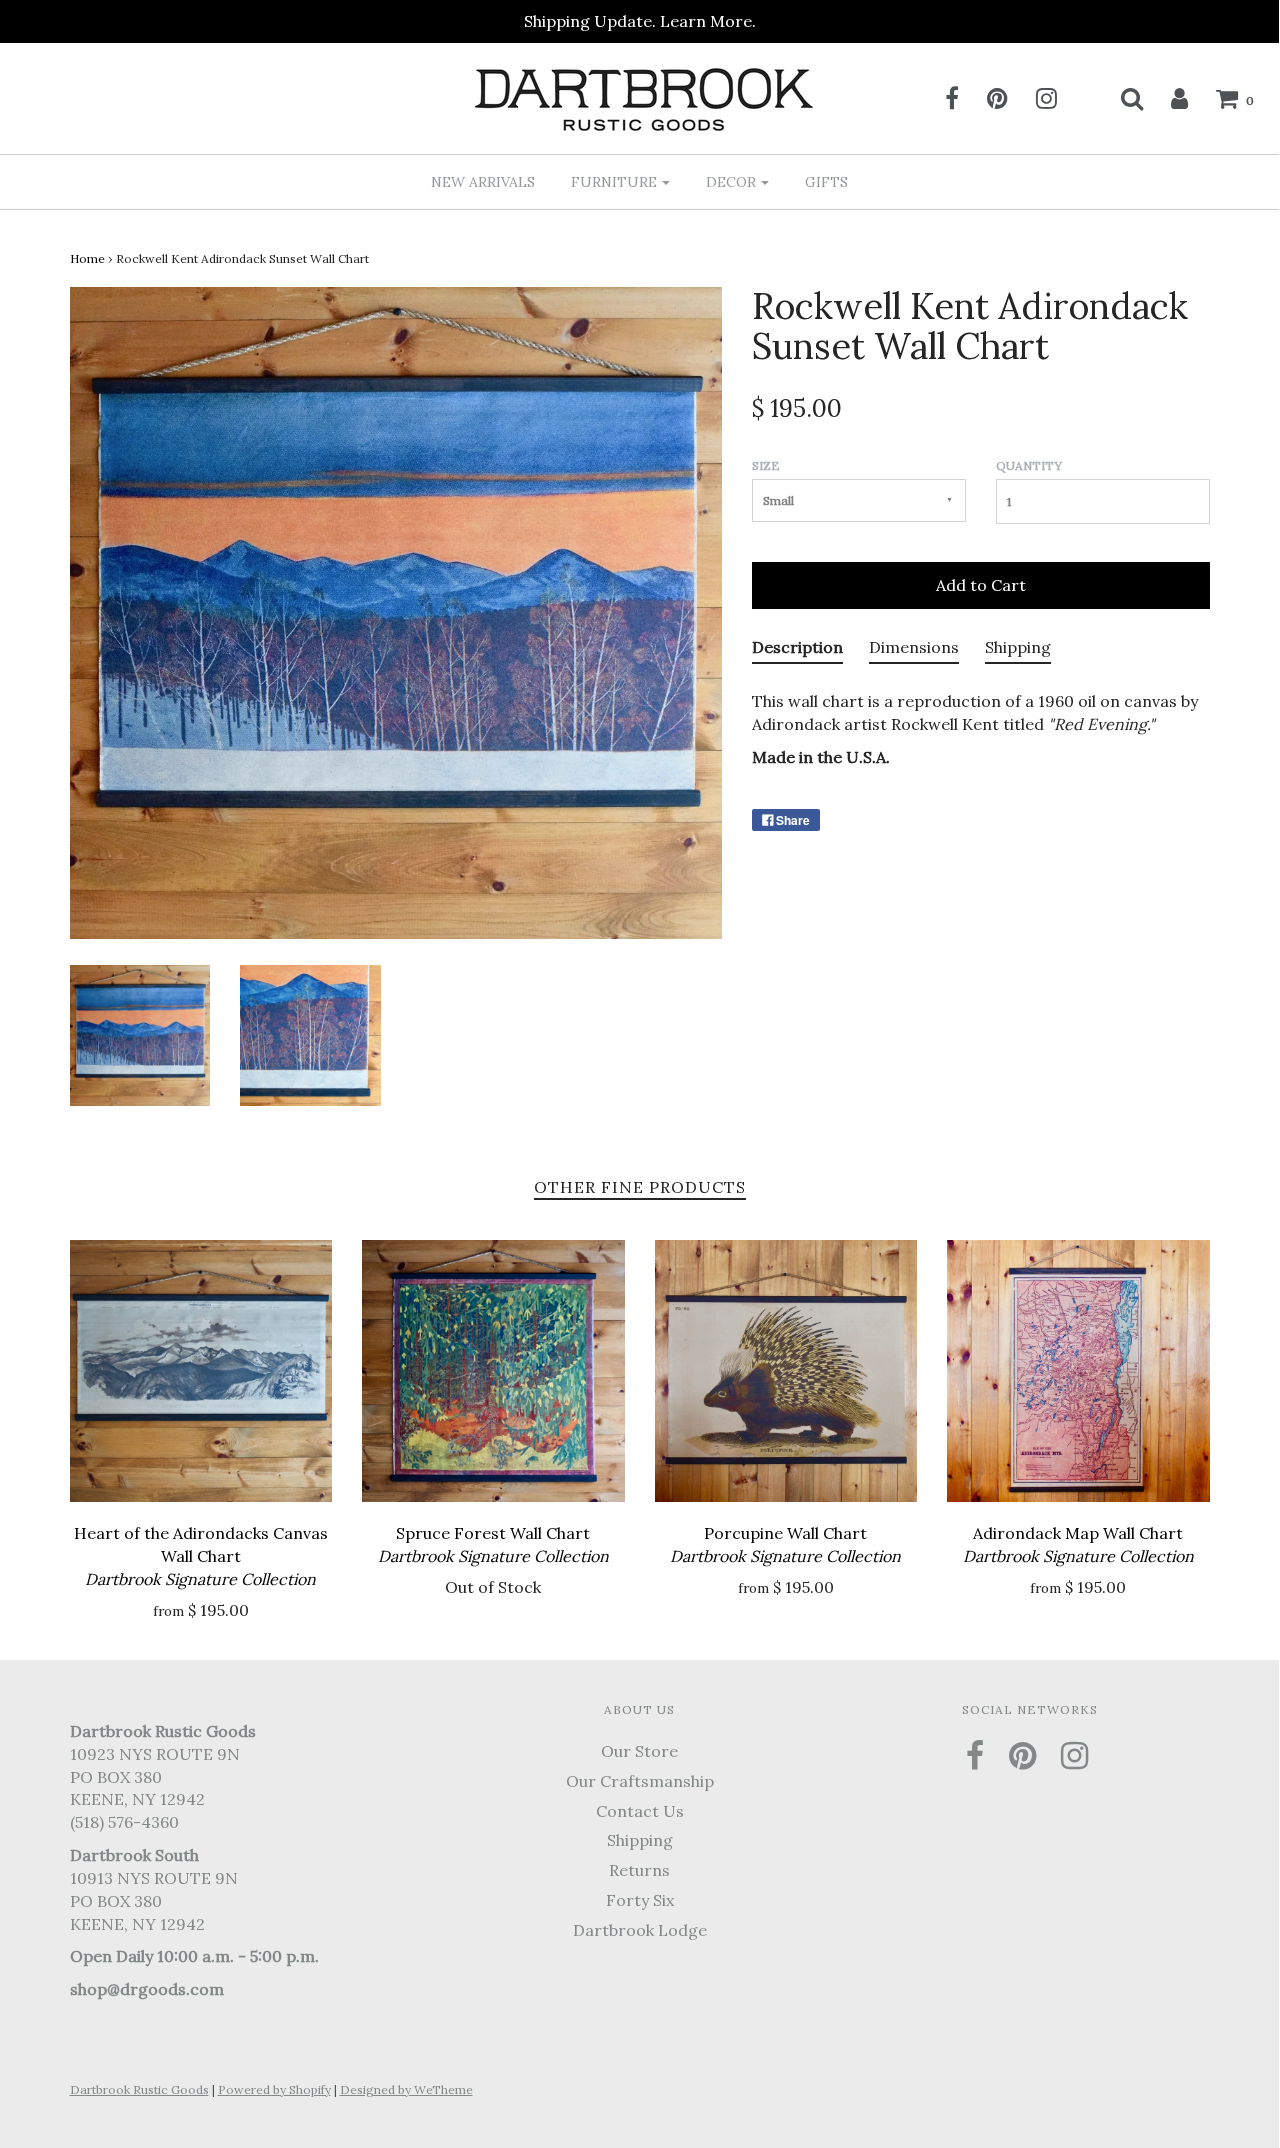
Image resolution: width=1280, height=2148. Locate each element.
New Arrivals (483, 182)
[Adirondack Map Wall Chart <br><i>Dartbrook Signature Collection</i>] (1078, 1371)
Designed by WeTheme (406, 2089)
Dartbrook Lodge (640, 1930)
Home (87, 258)
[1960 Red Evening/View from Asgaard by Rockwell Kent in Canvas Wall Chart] (140, 1034)
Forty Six (640, 1900)
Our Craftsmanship (640, 1781)
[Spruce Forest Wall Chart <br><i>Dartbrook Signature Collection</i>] (493, 1371)
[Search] (1119, 98)
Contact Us (640, 1811)
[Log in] (1167, 98)
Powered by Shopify (274, 2089)
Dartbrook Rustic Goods (139, 2089)
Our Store (639, 1751)
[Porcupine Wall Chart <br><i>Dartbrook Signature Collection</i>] (786, 1371)
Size (766, 465)
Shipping (640, 1840)
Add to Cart (981, 585)
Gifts (826, 182)
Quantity (1029, 465)
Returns (639, 1870)
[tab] (797, 652)
